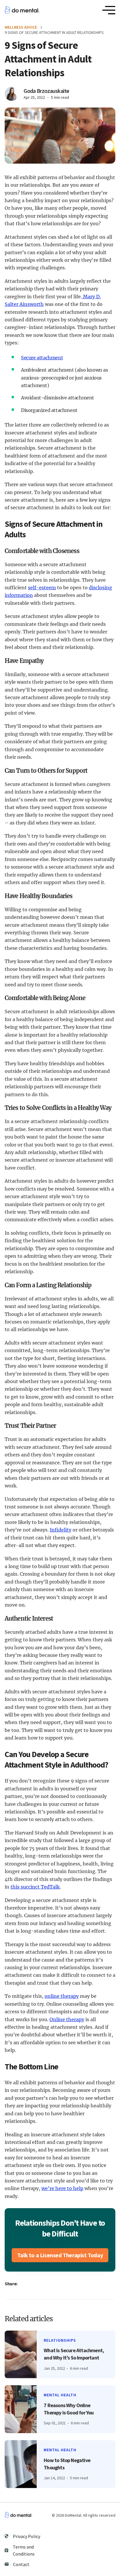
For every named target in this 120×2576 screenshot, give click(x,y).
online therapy (62, 1996)
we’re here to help (62, 2188)
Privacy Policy (27, 2536)
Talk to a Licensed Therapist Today (60, 2255)
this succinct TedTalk (35, 1887)
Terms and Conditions (24, 2550)
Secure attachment (42, 358)
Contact (21, 2564)
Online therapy (67, 2019)
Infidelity (61, 1530)
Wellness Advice (21, 27)
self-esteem (42, 588)
